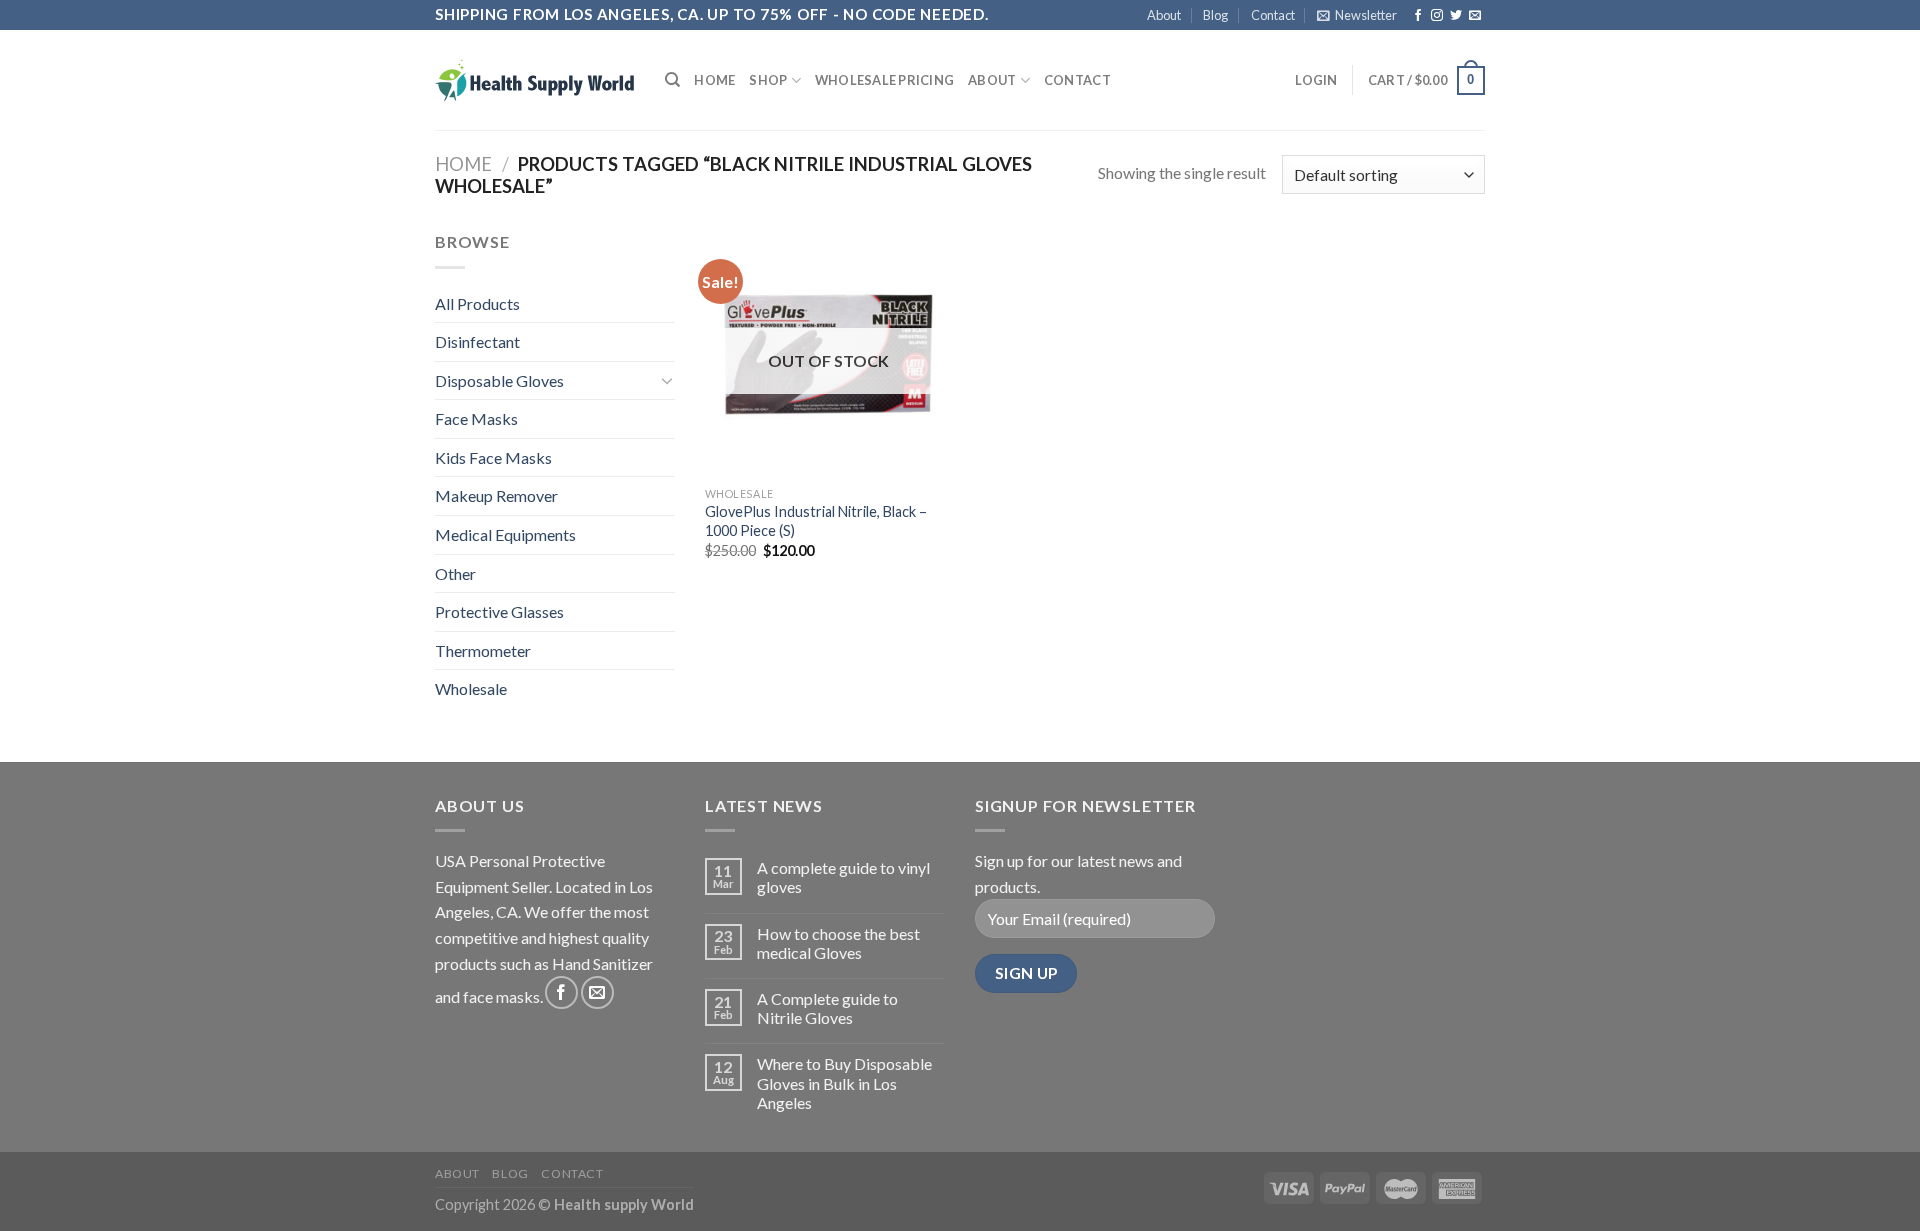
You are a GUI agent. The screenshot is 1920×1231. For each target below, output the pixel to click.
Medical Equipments (505, 534)
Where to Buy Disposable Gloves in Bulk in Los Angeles (844, 1082)
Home (714, 80)
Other (455, 573)
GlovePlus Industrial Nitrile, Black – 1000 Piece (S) (816, 521)
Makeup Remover (496, 495)
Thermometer (483, 650)
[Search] (672, 80)
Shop (768, 80)
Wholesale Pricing (884, 80)
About (1164, 15)
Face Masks (476, 418)
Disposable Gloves (499, 380)
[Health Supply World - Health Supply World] (535, 80)
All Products (477, 303)
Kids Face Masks (493, 457)
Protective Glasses (499, 611)
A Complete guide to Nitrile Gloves (827, 1008)
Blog (1215, 15)
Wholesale (471, 688)
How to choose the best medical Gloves (838, 943)
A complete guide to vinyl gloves (843, 877)
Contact (1273, 15)
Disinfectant (477, 341)
